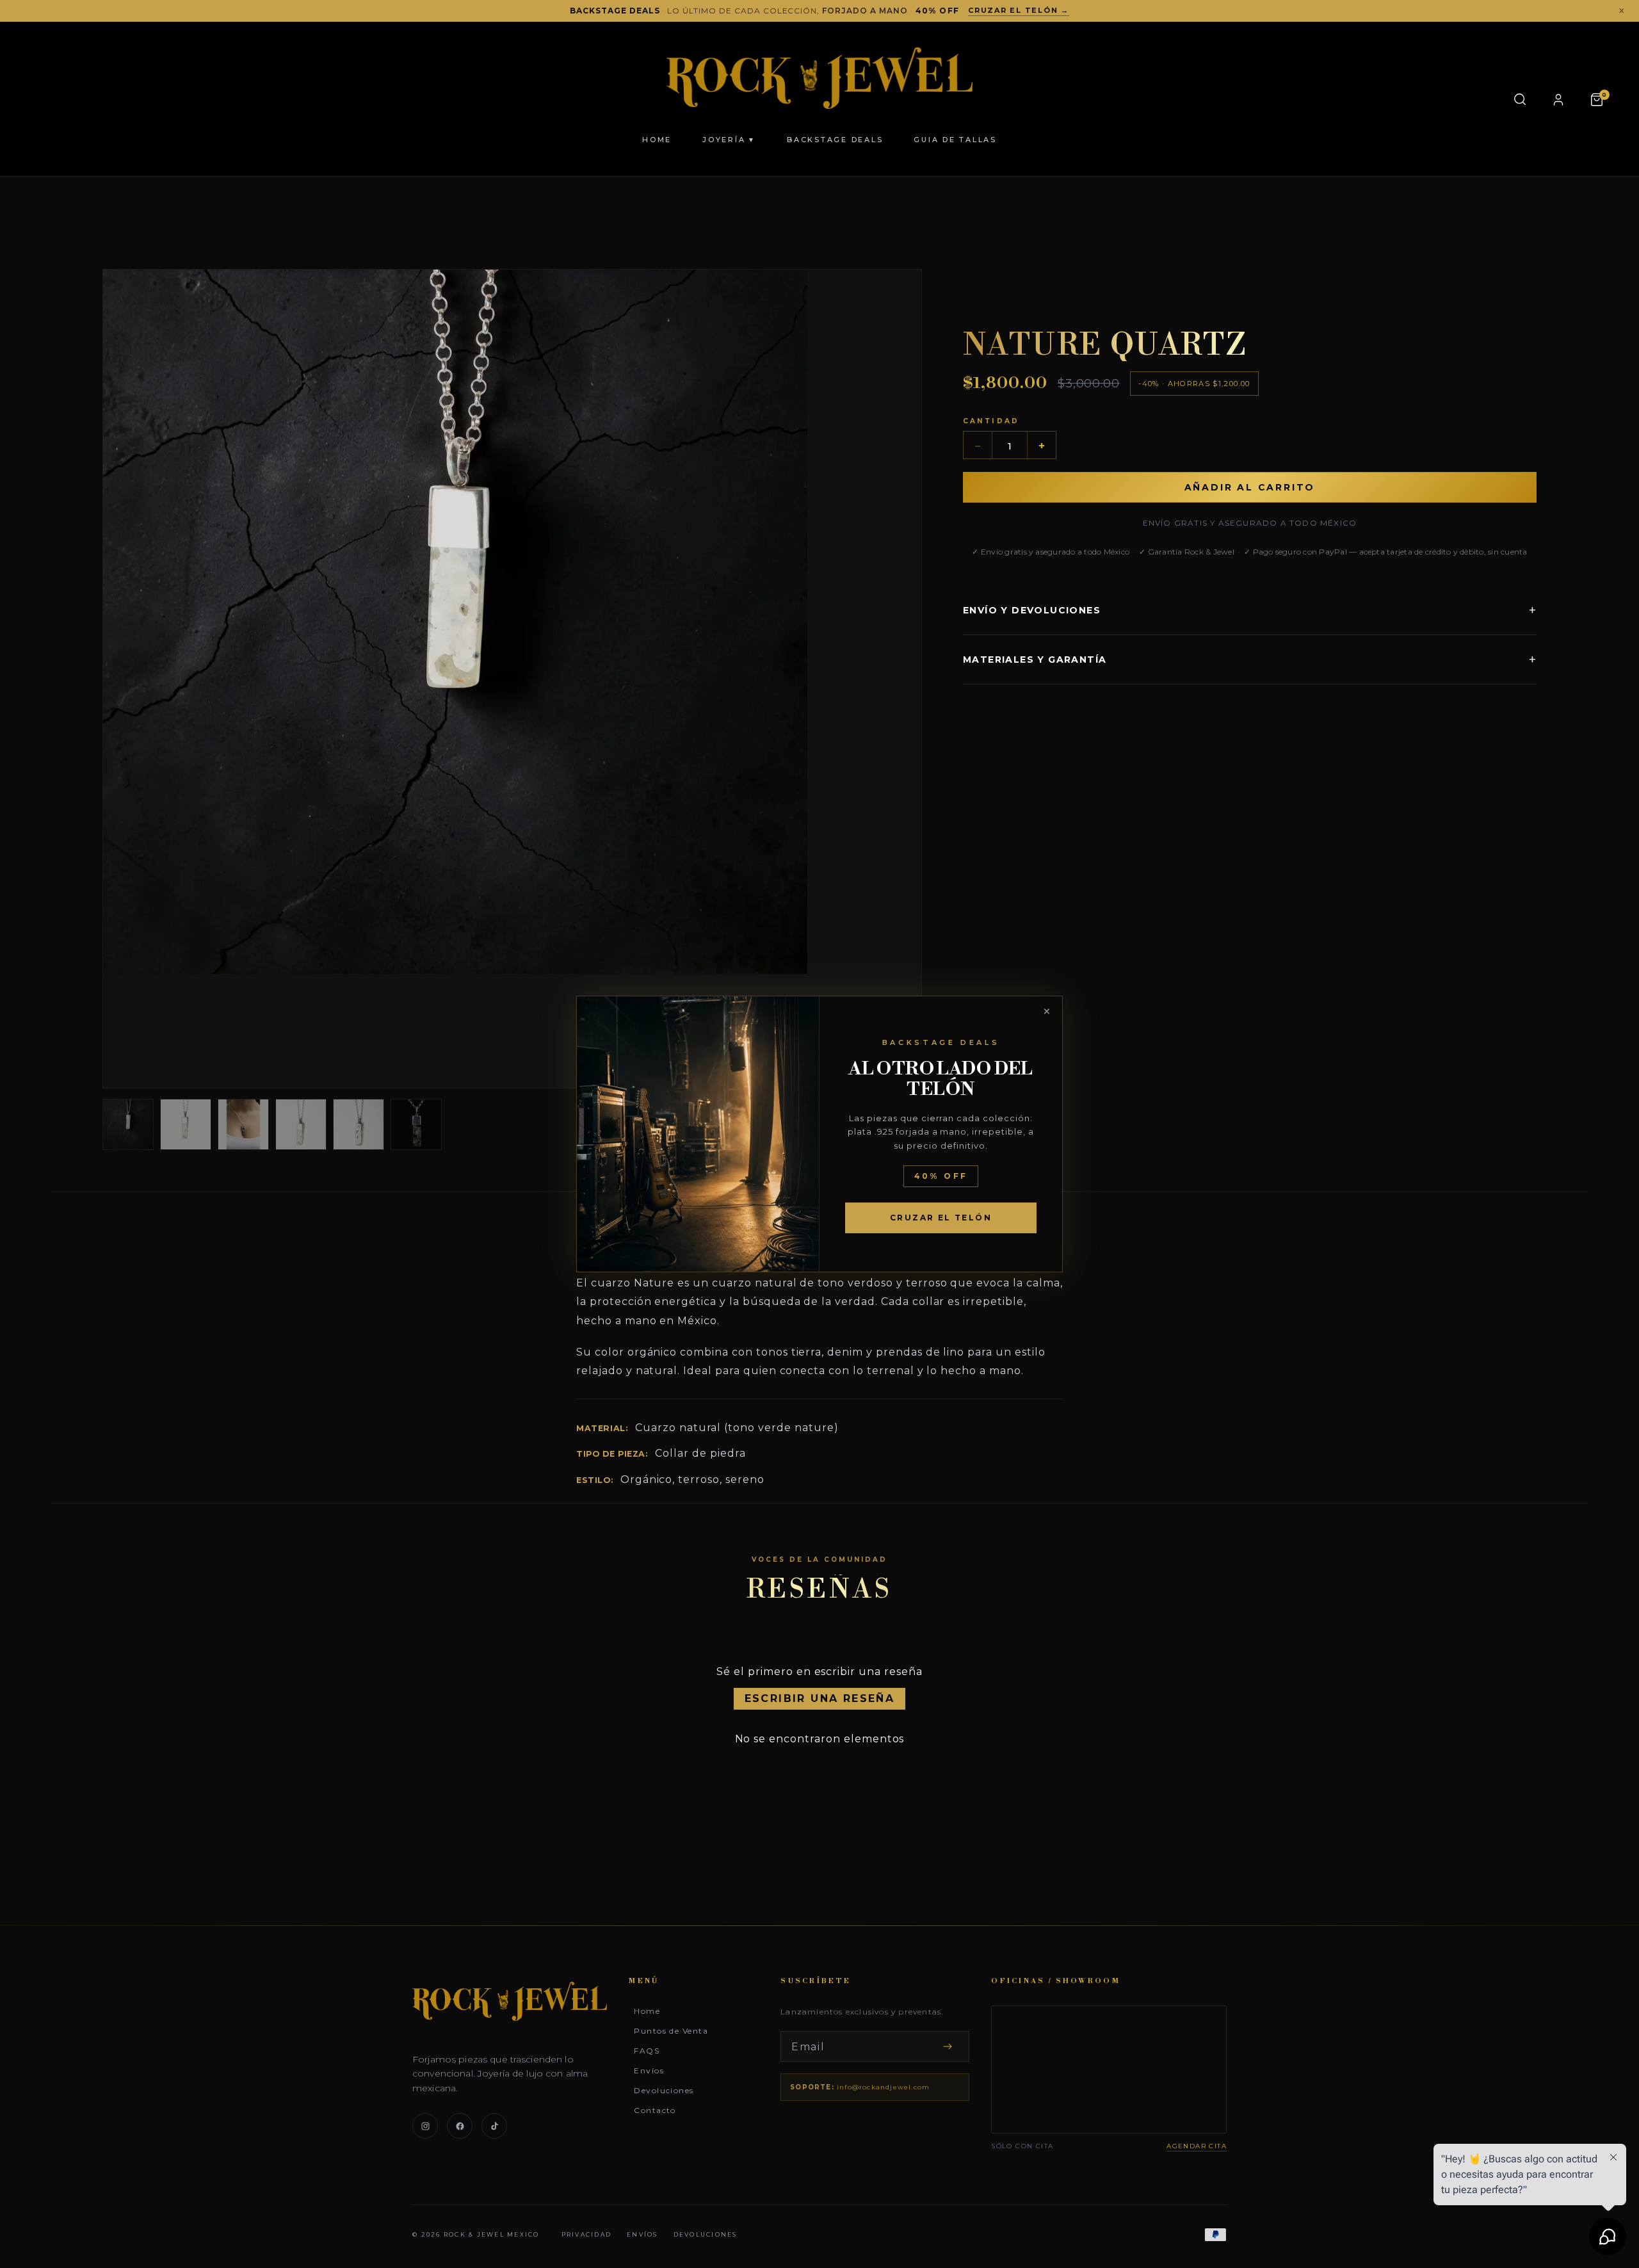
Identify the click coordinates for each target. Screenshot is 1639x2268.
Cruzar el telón (941, 1218)
